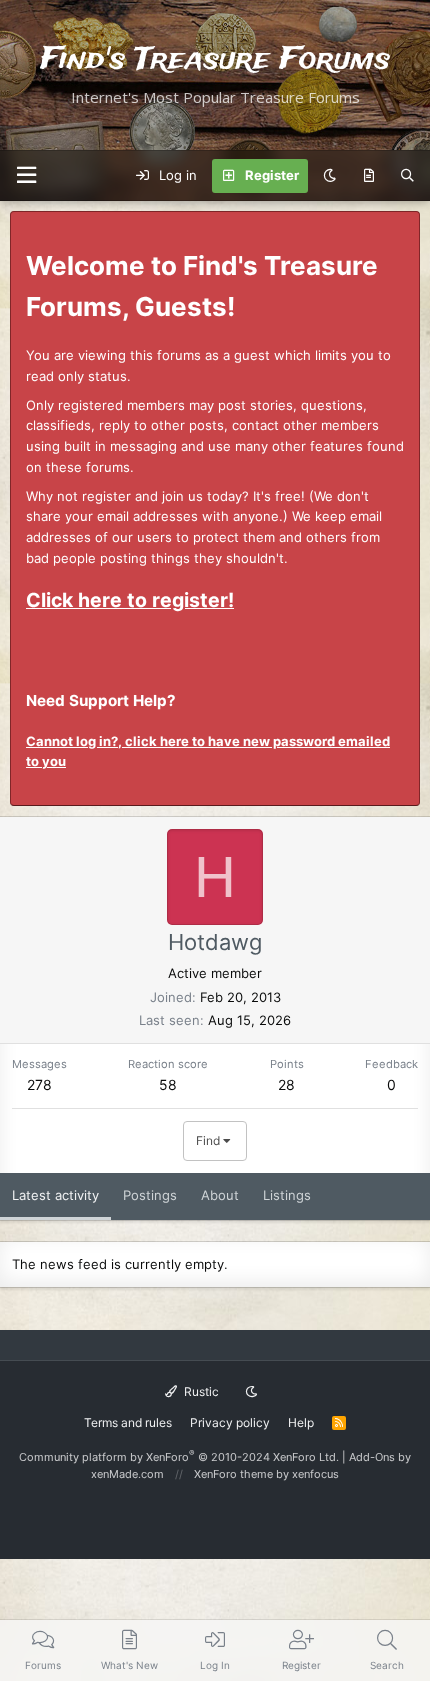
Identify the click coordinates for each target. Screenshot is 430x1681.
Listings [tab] (287, 1195)
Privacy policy (230, 1422)
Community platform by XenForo (179, 1457)
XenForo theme (233, 1474)
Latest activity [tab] (55, 1195)
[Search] (407, 176)
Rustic (200, 1391)
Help (301, 1422)
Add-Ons (372, 1457)
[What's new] (368, 176)
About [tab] (220, 1195)
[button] (26, 175)
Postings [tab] (150, 1195)
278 (39, 1084)
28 (286, 1084)
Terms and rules (128, 1422)
